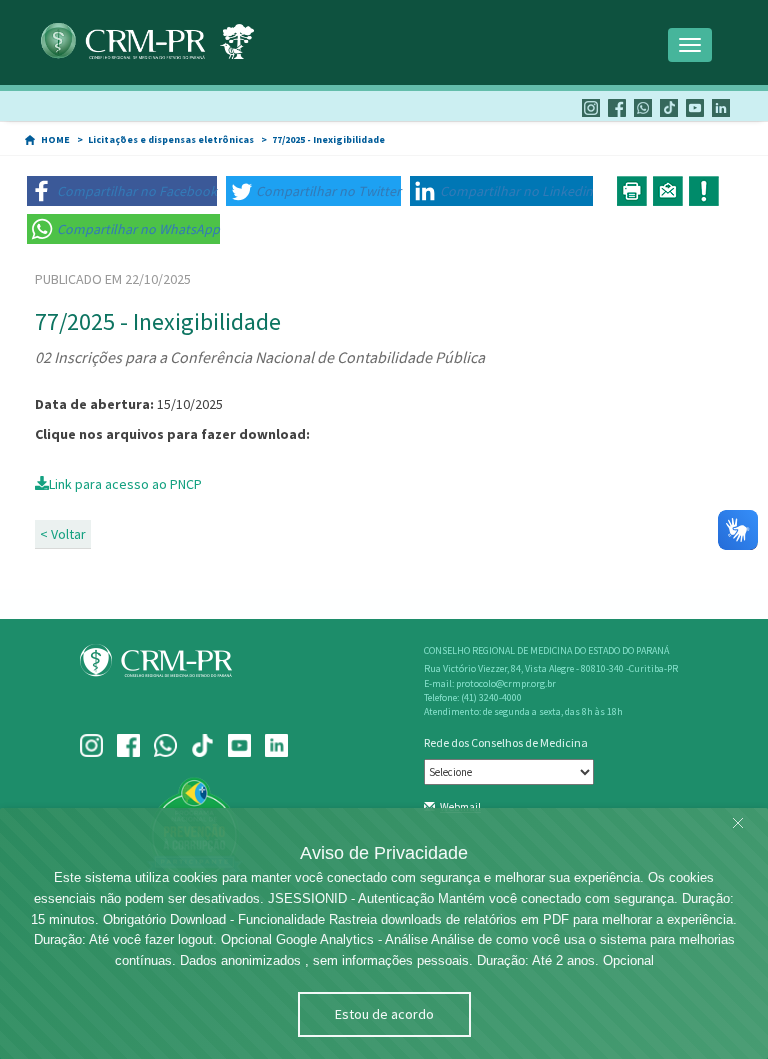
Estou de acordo (384, 1014)
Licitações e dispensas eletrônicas (171, 139)
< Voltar (63, 534)
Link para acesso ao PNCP (125, 484)
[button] (122, 191)
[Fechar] (738, 824)
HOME (55, 139)
